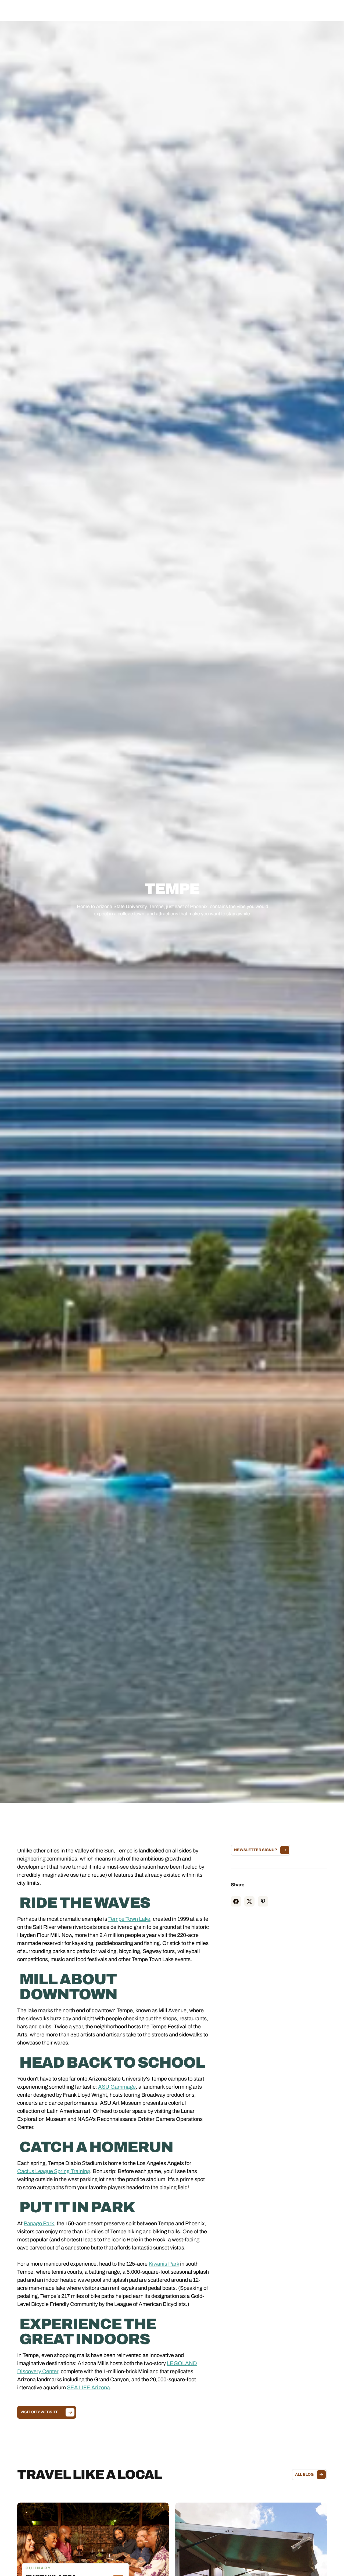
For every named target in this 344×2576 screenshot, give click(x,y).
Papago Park (39, 2223)
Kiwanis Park (164, 2264)
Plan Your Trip (187, 10)
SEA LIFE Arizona (88, 2387)
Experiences (155, 10)
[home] (48, 10)
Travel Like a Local (223, 10)
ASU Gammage (117, 2087)
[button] (120, 10)
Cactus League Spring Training (54, 2171)
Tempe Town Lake (129, 1919)
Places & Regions (120, 10)
